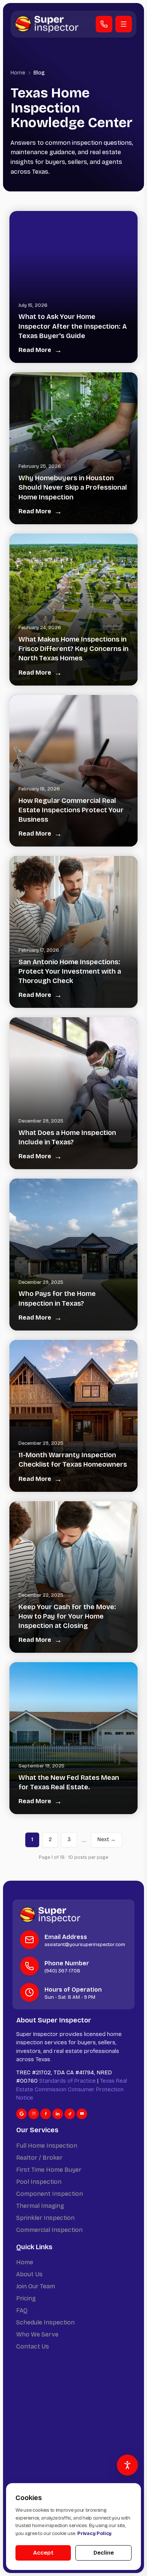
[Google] (21, 2114)
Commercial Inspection (49, 2230)
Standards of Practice (67, 2081)
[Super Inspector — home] (47, 24)
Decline (104, 2553)
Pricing (26, 2298)
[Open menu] (124, 24)
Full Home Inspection (47, 2146)
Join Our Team (36, 2286)
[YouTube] (82, 2114)
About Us (29, 2274)
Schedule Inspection (45, 2322)
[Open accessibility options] (127, 2465)
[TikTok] (70, 2114)
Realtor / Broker (39, 2158)
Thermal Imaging (40, 2206)
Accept (43, 2553)
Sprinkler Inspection (45, 2218)
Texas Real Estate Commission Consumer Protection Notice (72, 2089)
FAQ (22, 2310)
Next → (106, 1839)
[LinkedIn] (58, 2114)
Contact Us (33, 2346)
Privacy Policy (94, 2534)
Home (18, 73)
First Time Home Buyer (49, 2170)
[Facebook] (46, 2114)
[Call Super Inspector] (104, 24)
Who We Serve (37, 2334)
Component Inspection (50, 2194)
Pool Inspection (39, 2182)
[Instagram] (34, 2114)
